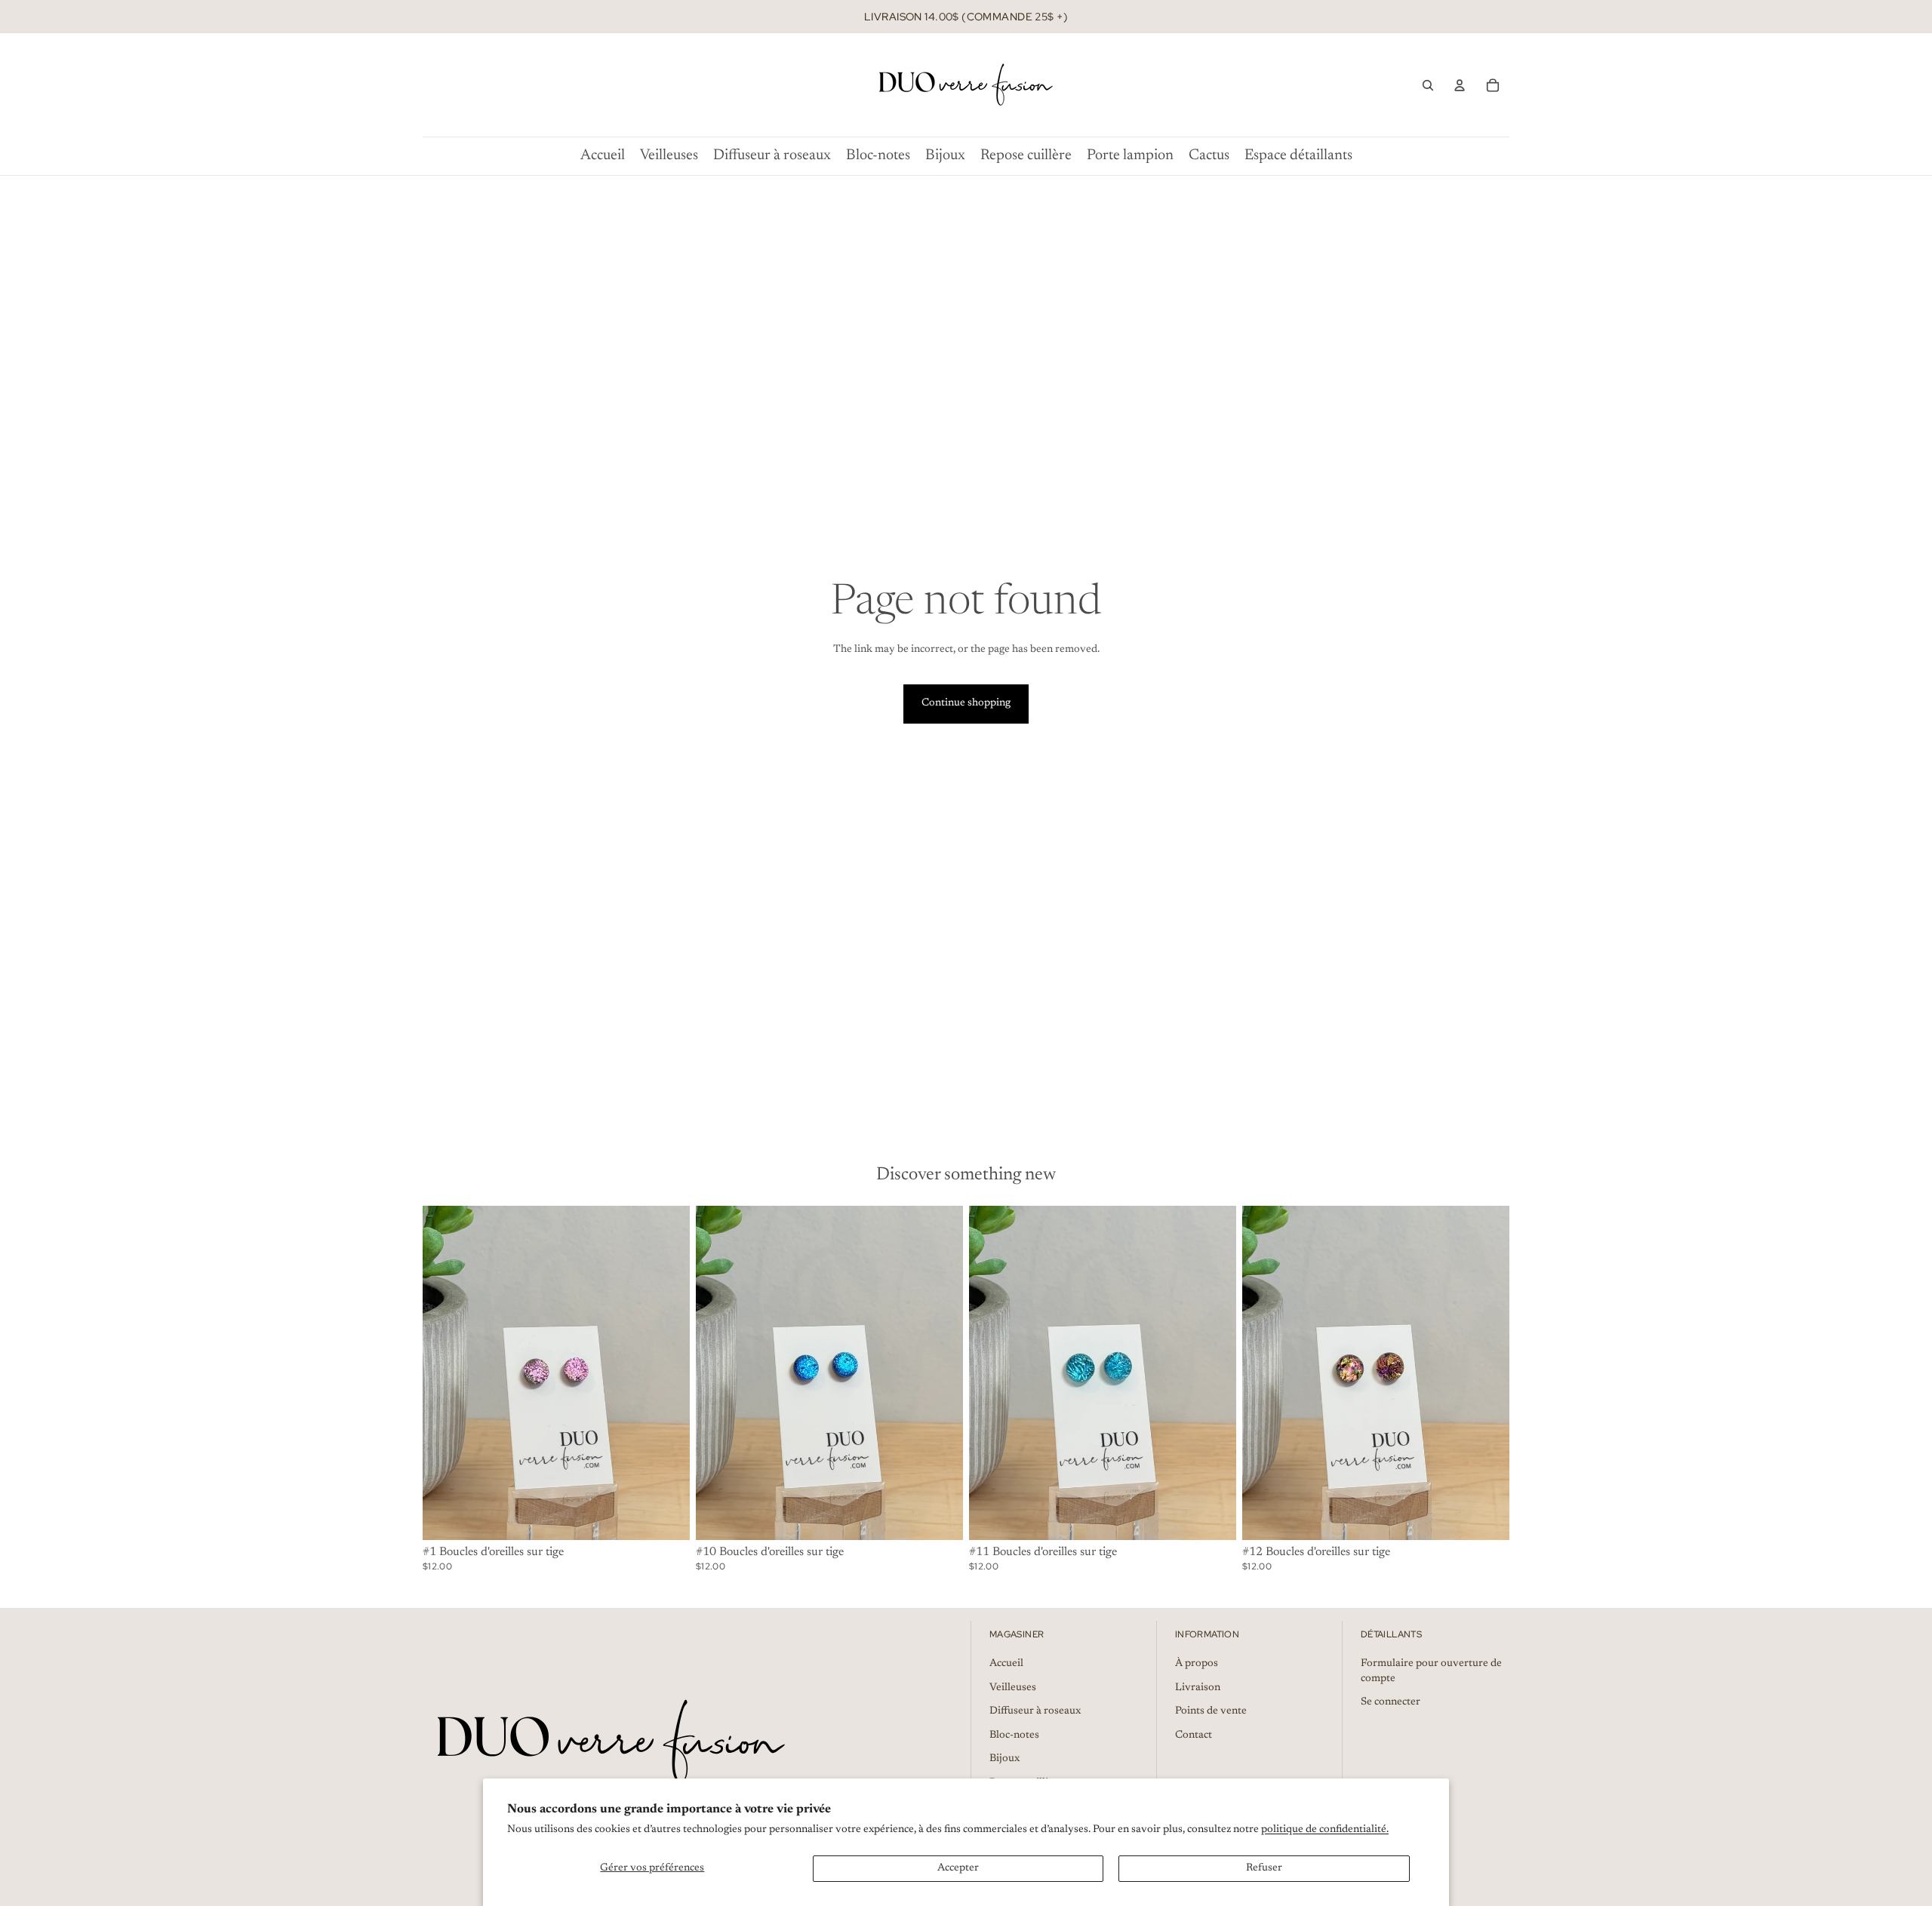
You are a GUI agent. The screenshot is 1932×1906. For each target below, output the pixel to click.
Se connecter (1391, 1702)
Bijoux (1004, 1759)
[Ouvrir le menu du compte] (1460, 85)
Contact (1194, 1735)
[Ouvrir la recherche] (1428, 85)
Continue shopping (966, 703)
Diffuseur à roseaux (1035, 1711)
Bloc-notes (1014, 1735)
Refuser (1264, 1868)
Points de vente (1211, 1711)
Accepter (958, 1868)
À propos (1197, 1664)
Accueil (1006, 1664)
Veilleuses (1013, 1688)
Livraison (1198, 1688)
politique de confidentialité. (1325, 1830)
